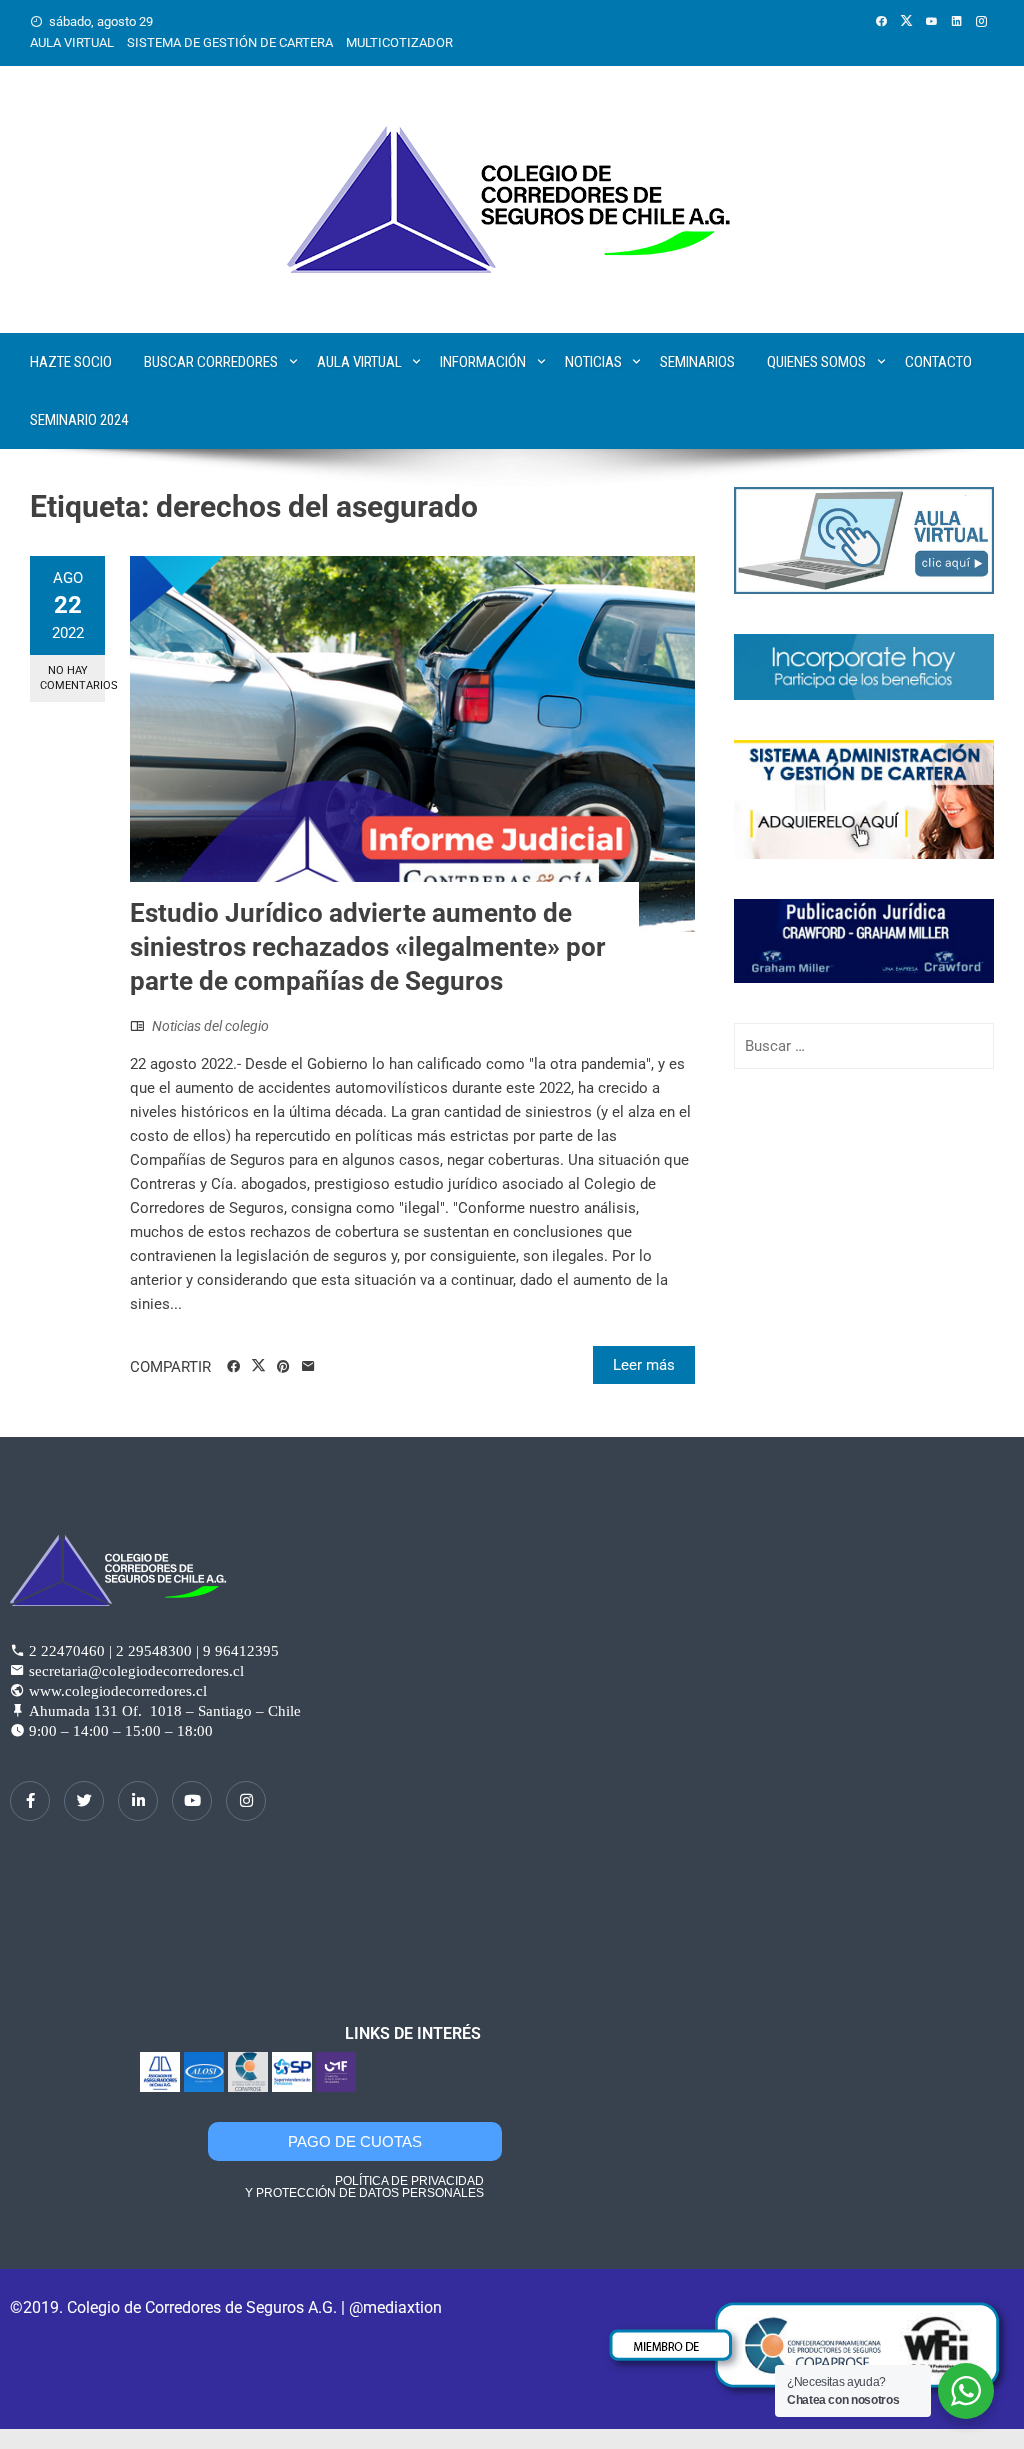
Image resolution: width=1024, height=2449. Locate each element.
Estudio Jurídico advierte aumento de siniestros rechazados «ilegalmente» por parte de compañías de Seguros (368, 947)
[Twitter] (84, 1801)
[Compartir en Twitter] (258, 1366)
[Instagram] (246, 1801)
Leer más (644, 1365)
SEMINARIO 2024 (79, 420)
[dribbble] (192, 1801)
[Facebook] (30, 1801)
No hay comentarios (72, 678)
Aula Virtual (359, 362)
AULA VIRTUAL (72, 42)
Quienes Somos (816, 362)
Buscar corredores (211, 362)
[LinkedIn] (138, 1801)
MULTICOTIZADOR (399, 42)
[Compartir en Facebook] (233, 1367)
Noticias (593, 362)
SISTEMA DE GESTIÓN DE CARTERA (230, 42)
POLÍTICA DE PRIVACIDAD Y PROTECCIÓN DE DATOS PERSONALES (364, 2187)
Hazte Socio (71, 362)
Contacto (938, 362)
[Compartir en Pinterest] (283, 1367)
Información (483, 362)
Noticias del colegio (210, 1026)
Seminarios (697, 362)
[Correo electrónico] (308, 1367)
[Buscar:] (864, 1046)
